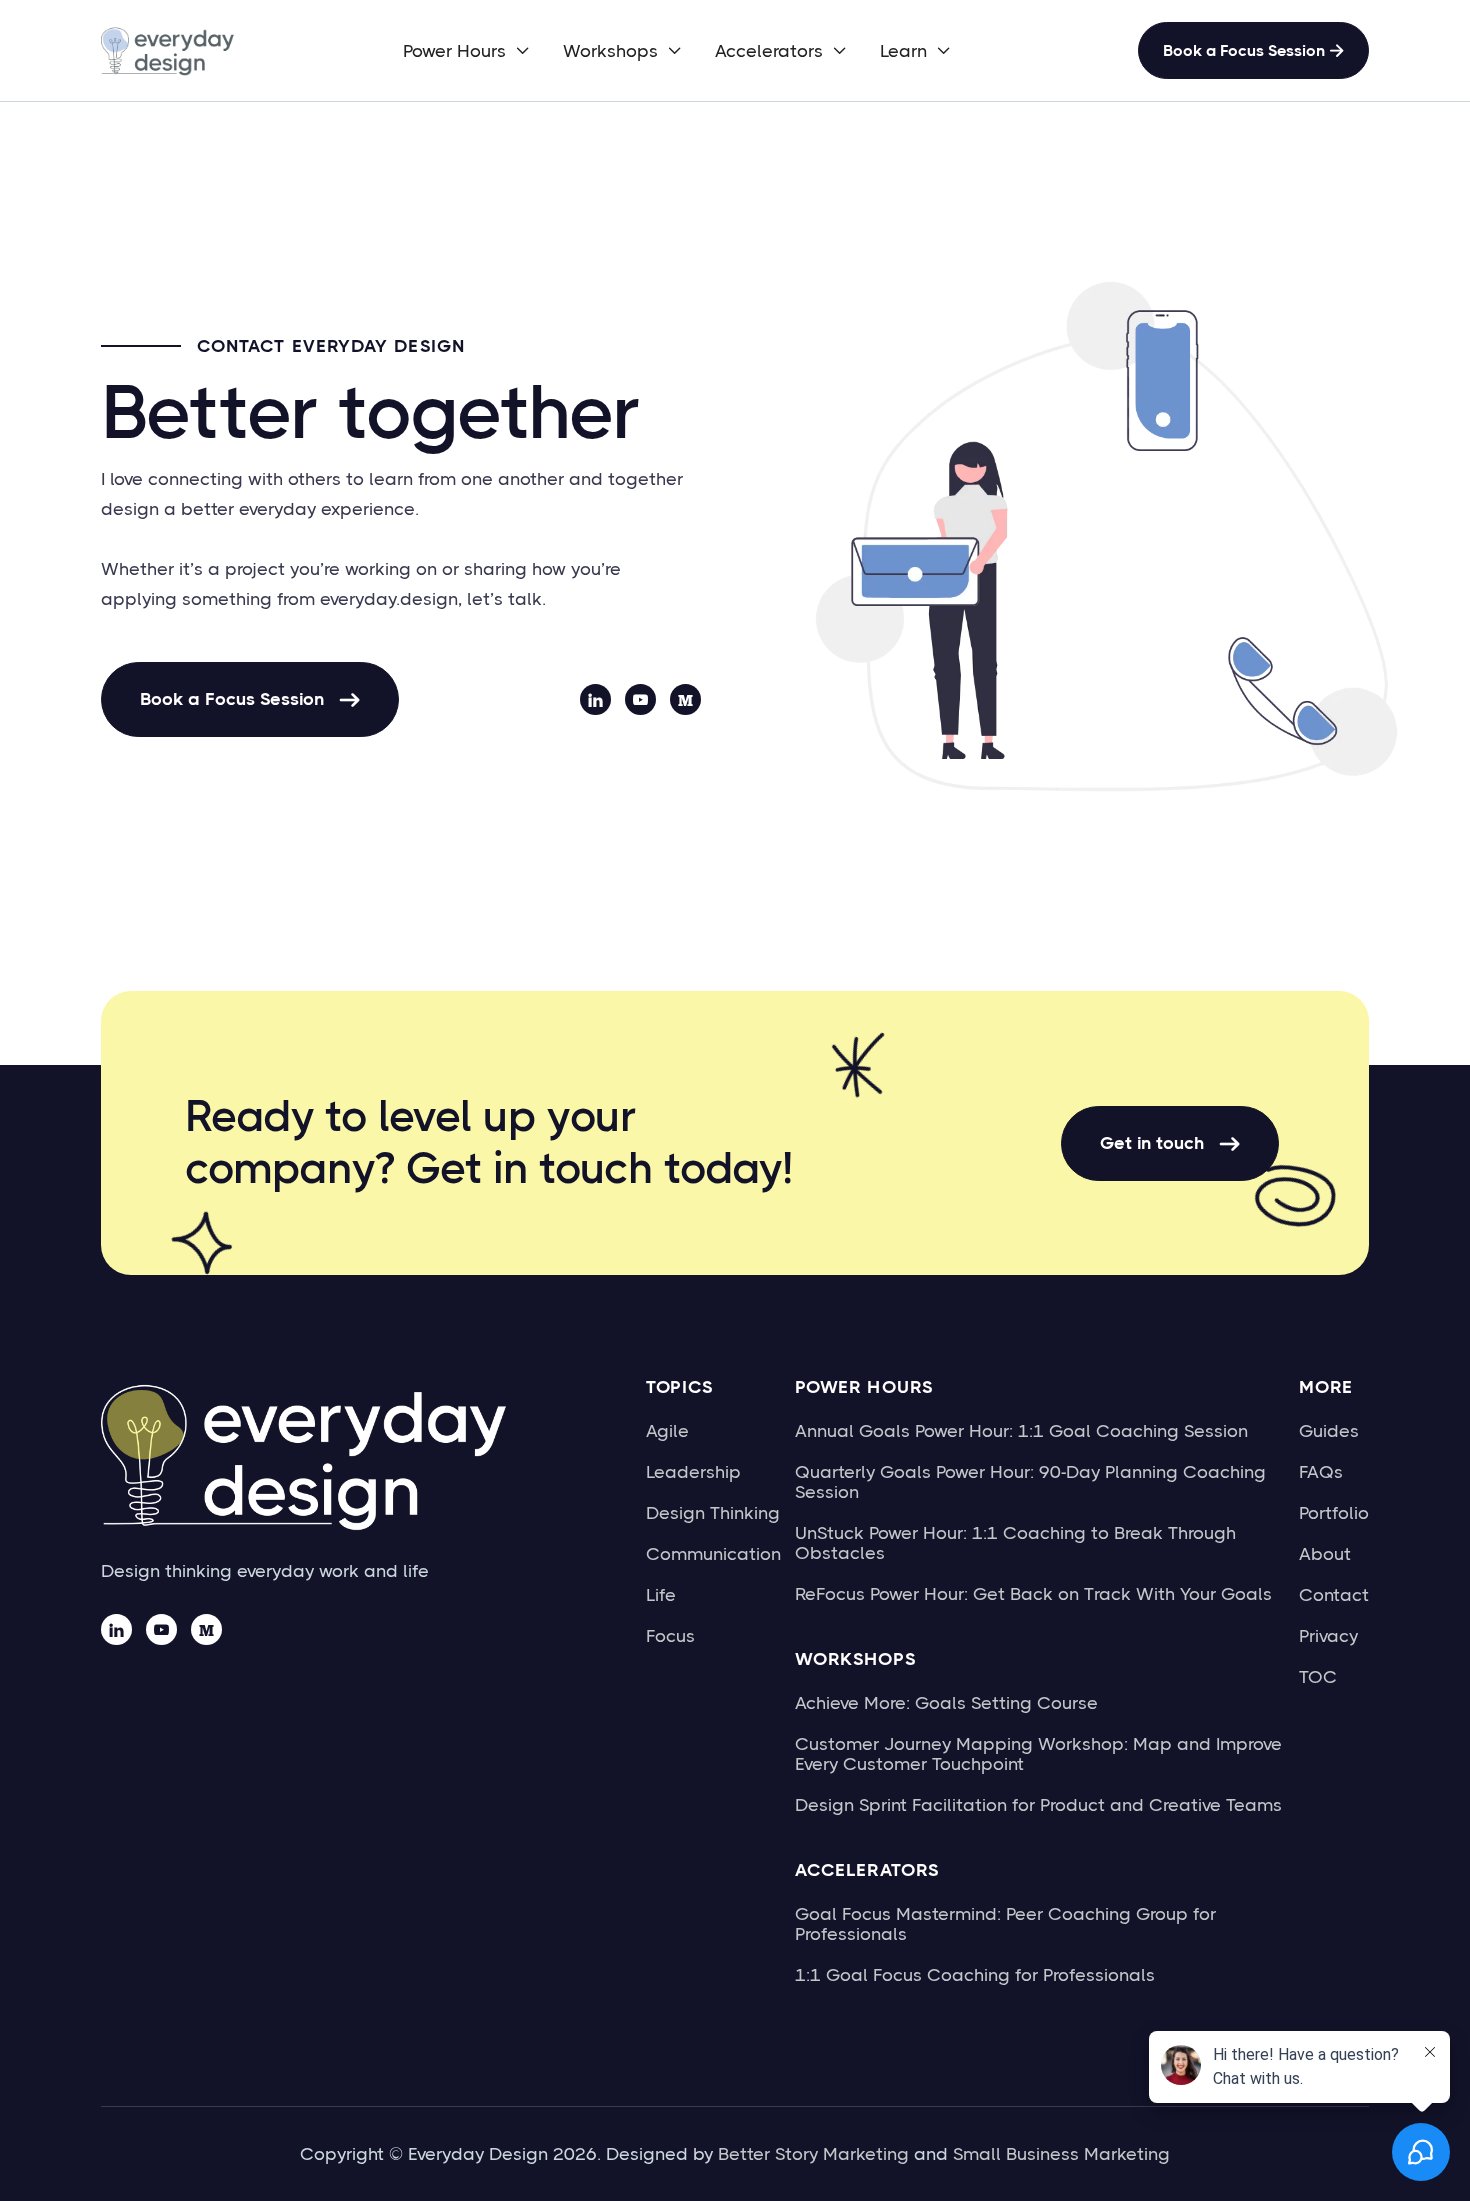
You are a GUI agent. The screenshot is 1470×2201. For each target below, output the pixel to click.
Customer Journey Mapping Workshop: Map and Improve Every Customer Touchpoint (1038, 1754)
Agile (667, 1431)
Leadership (693, 1472)
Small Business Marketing (1061, 2154)
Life (661, 1595)
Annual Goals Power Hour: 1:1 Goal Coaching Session (1021, 1431)
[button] (467, 51)
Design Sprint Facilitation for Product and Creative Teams (1038, 1805)
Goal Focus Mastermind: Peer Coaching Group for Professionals (1005, 1924)
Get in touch (1170, 1143)
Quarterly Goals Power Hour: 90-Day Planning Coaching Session (1030, 1482)
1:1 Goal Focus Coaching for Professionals (975, 1975)
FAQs (1321, 1472)
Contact (1334, 1595)
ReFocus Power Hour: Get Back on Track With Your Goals (1033, 1594)
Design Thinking (713, 1513)
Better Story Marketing (813, 2154)
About (1325, 1554)
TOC (1318, 1677)
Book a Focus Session (1253, 50)
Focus (670, 1636)
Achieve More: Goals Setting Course (946, 1703)
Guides (1329, 1431)
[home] (170, 50)
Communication (713, 1554)
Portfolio (1334, 1513)
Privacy (1328, 1636)
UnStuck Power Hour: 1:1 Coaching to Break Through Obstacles (1015, 1543)
